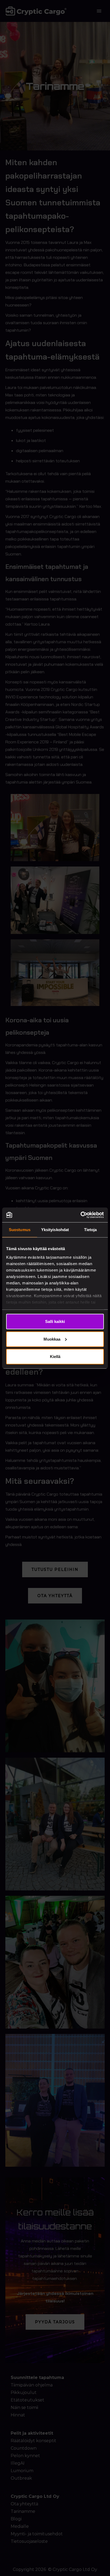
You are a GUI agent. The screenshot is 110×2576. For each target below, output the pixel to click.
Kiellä (55, 1357)
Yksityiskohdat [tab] (55, 1230)
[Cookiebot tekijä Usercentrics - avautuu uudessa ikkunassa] (80, 1215)
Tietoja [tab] (91, 1230)
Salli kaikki (55, 1321)
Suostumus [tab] (20, 1230)
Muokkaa (52, 1339)
